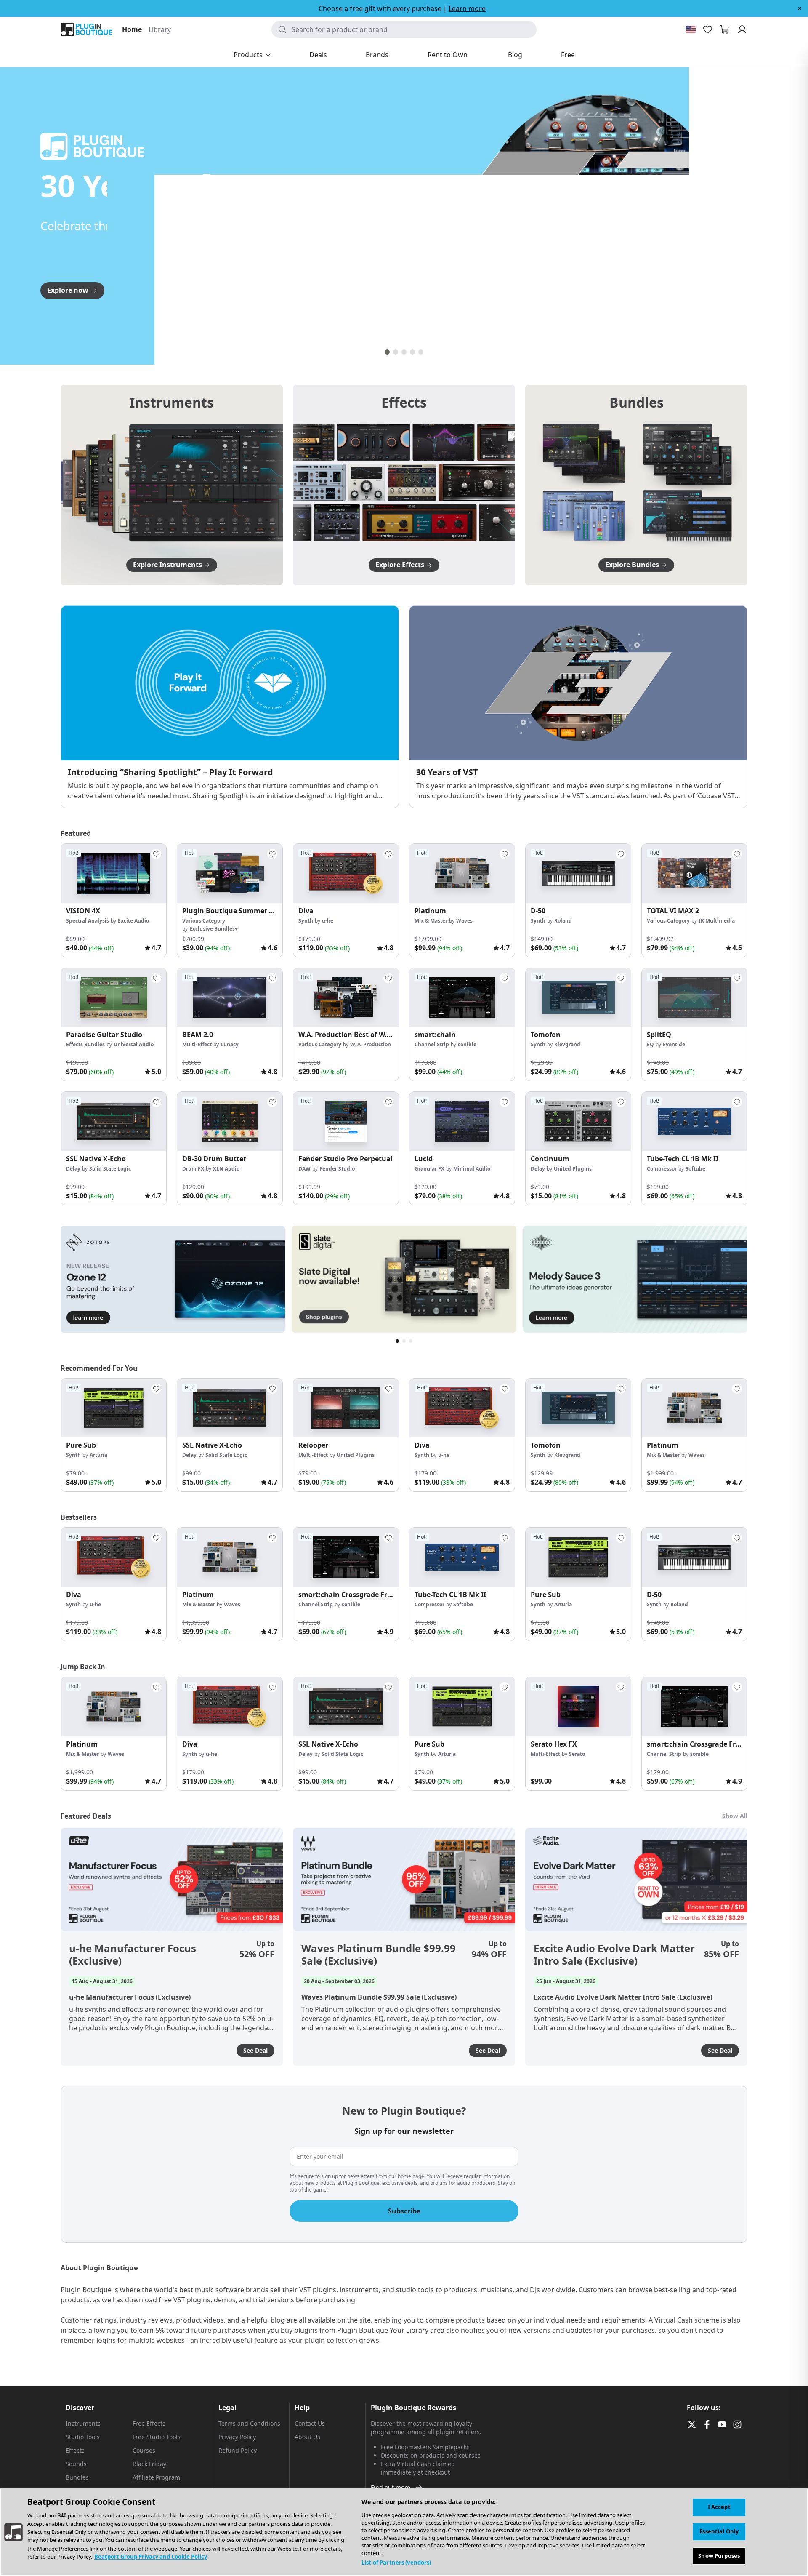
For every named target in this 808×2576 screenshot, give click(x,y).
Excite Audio (133, 921)
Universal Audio (134, 1044)
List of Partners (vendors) (396, 2563)
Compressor (662, 1169)
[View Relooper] (346, 1408)
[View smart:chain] (462, 998)
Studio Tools (83, 2437)
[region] (404, 2532)
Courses (144, 2450)
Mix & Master (431, 921)
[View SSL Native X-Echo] (114, 1121)
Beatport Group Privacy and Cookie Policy (151, 2557)
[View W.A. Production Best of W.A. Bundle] (346, 998)
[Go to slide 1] (387, 352)
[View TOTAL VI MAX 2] (694, 873)
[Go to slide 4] (412, 352)
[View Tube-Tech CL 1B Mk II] (694, 1121)
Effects (75, 2450)
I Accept (719, 2507)
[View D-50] (578, 873)
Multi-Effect (197, 1044)
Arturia (98, 1455)
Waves (464, 921)
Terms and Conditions (249, 2423)
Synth (306, 921)
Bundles (77, 2477)
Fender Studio (337, 1169)
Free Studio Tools (157, 2437)
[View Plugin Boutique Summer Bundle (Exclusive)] (230, 873)
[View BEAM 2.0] (230, 998)
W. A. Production (371, 1044)
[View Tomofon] (578, 998)
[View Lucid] (462, 1121)
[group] (114, 900)
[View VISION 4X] (114, 873)
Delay (73, 1169)
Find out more (391, 2487)
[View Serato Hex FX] (578, 1707)
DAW (304, 1169)
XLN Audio (226, 1169)
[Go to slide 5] (421, 352)
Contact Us (310, 2423)
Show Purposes (719, 2555)
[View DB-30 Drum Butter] (230, 1121)
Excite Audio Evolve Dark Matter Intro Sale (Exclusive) (614, 1955)
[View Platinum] (462, 873)
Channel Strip (432, 1044)
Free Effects (149, 2423)
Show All (735, 1816)
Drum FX (193, 1169)
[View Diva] (346, 873)
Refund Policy (238, 2450)
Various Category (204, 921)
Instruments (83, 2423)
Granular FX (429, 1169)
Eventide (674, 1044)
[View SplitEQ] (694, 998)
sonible (467, 1044)
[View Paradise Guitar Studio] (114, 998)
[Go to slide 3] (404, 352)
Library (160, 29)
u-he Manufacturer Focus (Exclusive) (133, 1955)
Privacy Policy (237, 2437)
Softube (695, 1169)
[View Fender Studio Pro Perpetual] (346, 1121)
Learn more (467, 8)
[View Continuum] (578, 1121)
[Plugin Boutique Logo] (86, 29)
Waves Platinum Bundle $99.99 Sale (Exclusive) (379, 1955)
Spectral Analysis (88, 921)
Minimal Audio (472, 1169)
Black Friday (149, 2464)
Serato (577, 1754)
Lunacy (230, 1044)
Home (132, 29)
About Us (307, 2437)
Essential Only (719, 2531)
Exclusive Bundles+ (214, 929)
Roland (563, 921)
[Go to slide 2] (396, 352)
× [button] (799, 8)
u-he (328, 921)
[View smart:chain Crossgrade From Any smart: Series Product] (346, 1557)
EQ (650, 1044)
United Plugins (573, 1169)
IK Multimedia (717, 921)
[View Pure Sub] (114, 1408)
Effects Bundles (85, 1044)
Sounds (76, 2464)
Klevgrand (567, 1044)
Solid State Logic (110, 1169)
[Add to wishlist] (156, 854)
